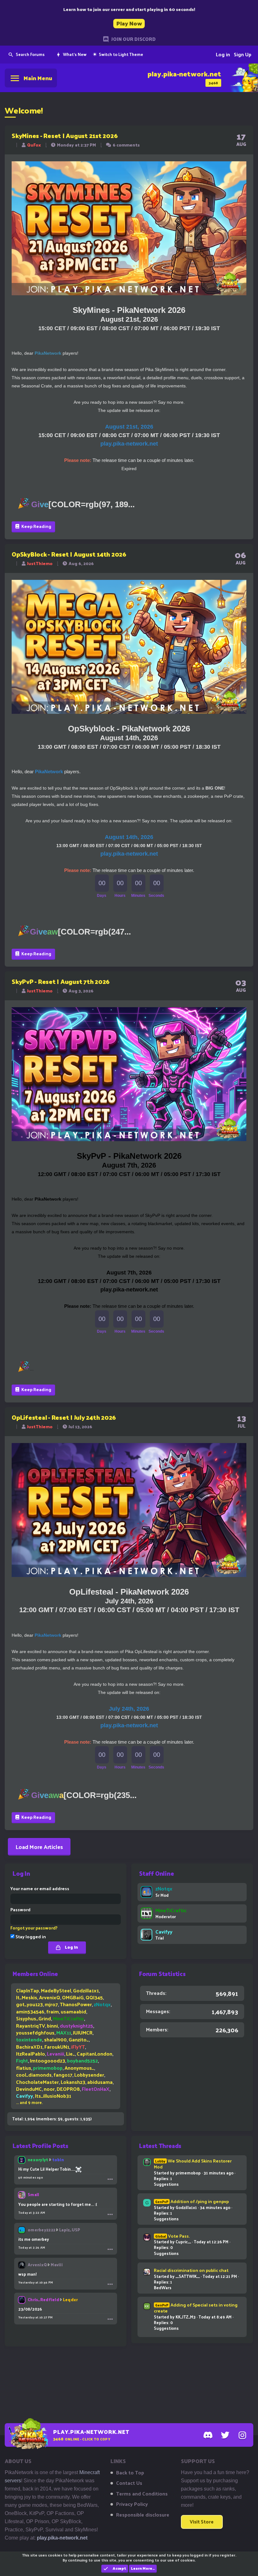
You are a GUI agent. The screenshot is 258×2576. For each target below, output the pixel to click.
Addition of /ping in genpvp (192, 2201)
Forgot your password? (34, 1928)
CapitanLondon (95, 2054)
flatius (24, 2068)
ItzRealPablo (31, 2054)
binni (52, 2026)
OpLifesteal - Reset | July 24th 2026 (64, 1417)
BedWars (163, 2287)
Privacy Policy (132, 2504)
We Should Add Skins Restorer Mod (193, 2164)
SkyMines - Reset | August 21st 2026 (64, 136)
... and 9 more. (29, 2102)
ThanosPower (76, 2004)
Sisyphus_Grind (34, 2018)
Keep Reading (36, 526)
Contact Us (129, 2483)
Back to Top (130, 2473)
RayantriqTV (31, 2026)
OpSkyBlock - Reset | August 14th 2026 (69, 554)
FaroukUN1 (57, 2047)
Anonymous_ (79, 2068)
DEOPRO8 (68, 2089)
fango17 (63, 2075)
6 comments (126, 145)
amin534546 (30, 2011)
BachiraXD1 (29, 2047)
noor (49, 2089)
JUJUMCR (83, 2032)
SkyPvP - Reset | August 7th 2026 (61, 981)
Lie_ (70, 2054)
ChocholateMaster (37, 2082)
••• (110, 2179)
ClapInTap (28, 1990)
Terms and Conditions (142, 2494)
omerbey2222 (42, 2230)
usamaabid (73, 2011)
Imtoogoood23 (48, 2060)
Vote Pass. (172, 2236)
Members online (35, 1974)
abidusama (100, 2082)
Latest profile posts (40, 2146)
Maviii (57, 2265)
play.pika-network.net (62, 2538)
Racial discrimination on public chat (191, 2270)
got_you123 (29, 2004)
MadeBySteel (56, 1990)
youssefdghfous (35, 2032)
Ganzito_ (79, 2039)
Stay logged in (30, 1937)
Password (20, 1910)
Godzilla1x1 (86, 1990)
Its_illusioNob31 (53, 2096)
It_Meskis (27, 1997)
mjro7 (51, 2004)
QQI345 (94, 1997)
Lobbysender (89, 2075)
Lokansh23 (73, 2082)
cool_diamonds (34, 2075)
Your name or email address (40, 1888)
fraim (53, 2011)
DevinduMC (29, 2089)
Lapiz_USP (70, 2230)
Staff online (157, 1873)
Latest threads (160, 2146)
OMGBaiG (73, 1997)
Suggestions (166, 2184)
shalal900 (55, 2039)
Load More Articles (39, 1847)
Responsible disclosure (143, 2515)
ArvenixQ (50, 1997)
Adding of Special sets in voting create (196, 2308)
